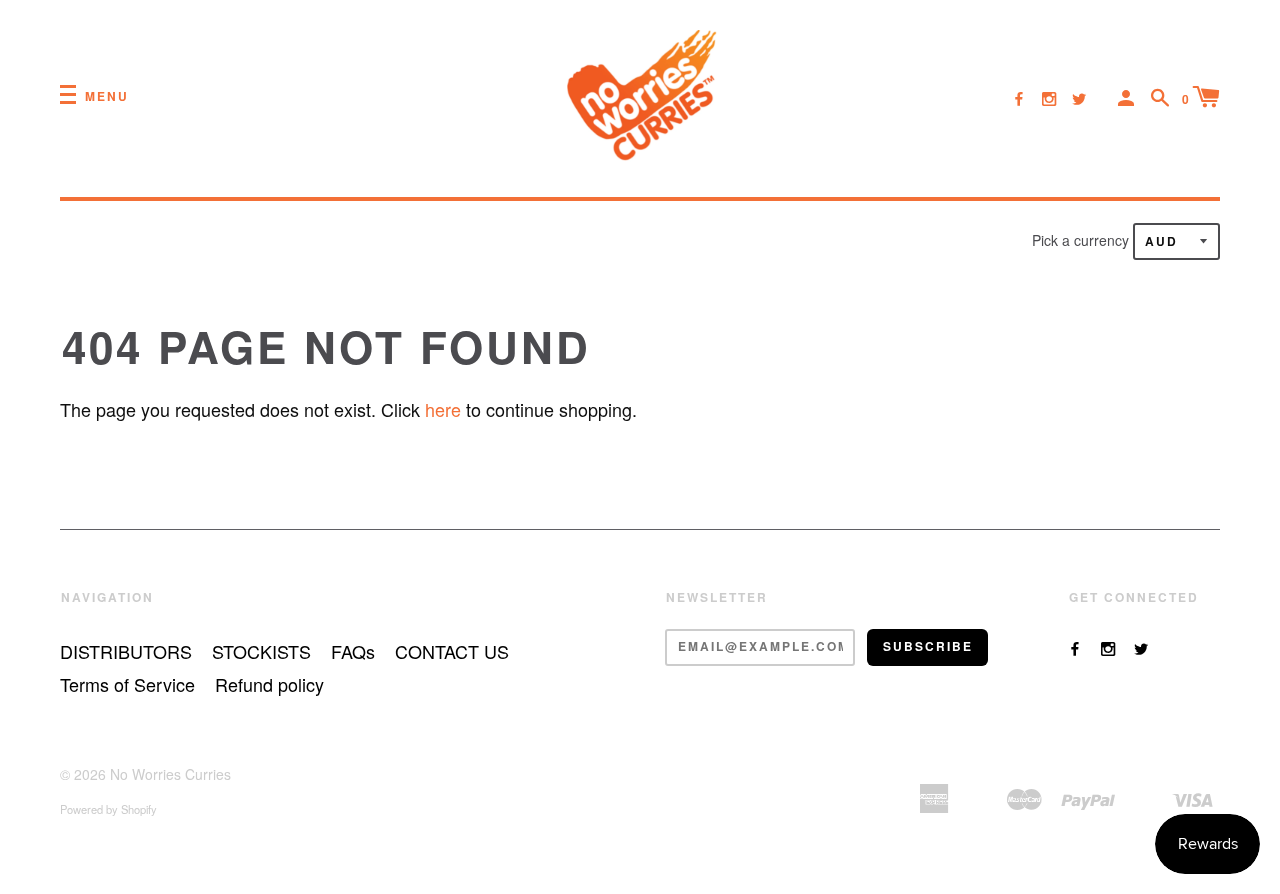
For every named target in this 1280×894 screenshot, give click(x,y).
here (443, 409)
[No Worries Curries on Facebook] (1019, 98)
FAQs (353, 651)
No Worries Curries (170, 774)
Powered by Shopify (108, 809)
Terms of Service (127, 684)
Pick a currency (1082, 240)
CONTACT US (452, 651)
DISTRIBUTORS (126, 651)
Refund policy (269, 684)
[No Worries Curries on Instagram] (1049, 98)
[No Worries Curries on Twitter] (1079, 98)
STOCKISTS (261, 651)
